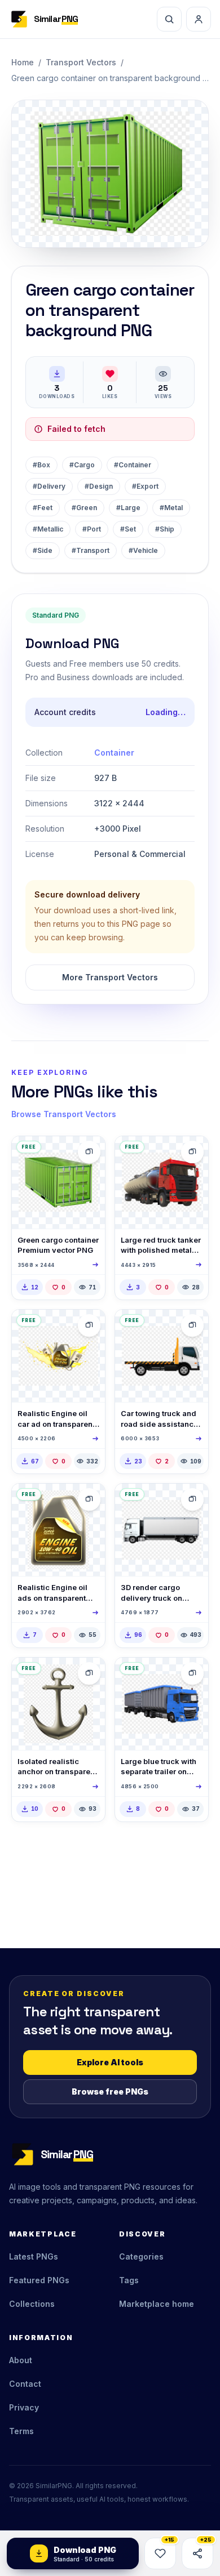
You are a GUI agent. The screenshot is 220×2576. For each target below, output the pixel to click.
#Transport (91, 550)
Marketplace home (157, 2304)
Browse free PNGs (110, 2091)
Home (23, 62)
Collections (32, 2304)
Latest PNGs (34, 2256)
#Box (41, 465)
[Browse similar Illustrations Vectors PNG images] (89, 1673)
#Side (43, 550)
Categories (141, 2256)
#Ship (165, 529)
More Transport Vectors (110, 977)
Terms (21, 2431)
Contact (25, 2384)
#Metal (171, 508)
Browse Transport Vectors (64, 1114)
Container (114, 753)
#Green (84, 508)
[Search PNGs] (169, 19)
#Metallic (48, 529)
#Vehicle (143, 550)
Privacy (24, 2407)
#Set (128, 529)
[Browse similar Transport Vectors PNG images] (89, 1152)
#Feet (43, 508)
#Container (133, 465)
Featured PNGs (39, 2280)
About (21, 2360)
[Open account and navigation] (199, 19)
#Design (99, 486)
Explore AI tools (110, 2062)
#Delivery (49, 486)
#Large (128, 508)
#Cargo (82, 465)
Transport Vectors (81, 62)
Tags (129, 2280)
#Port (92, 529)
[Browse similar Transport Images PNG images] (192, 1152)
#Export (145, 486)
